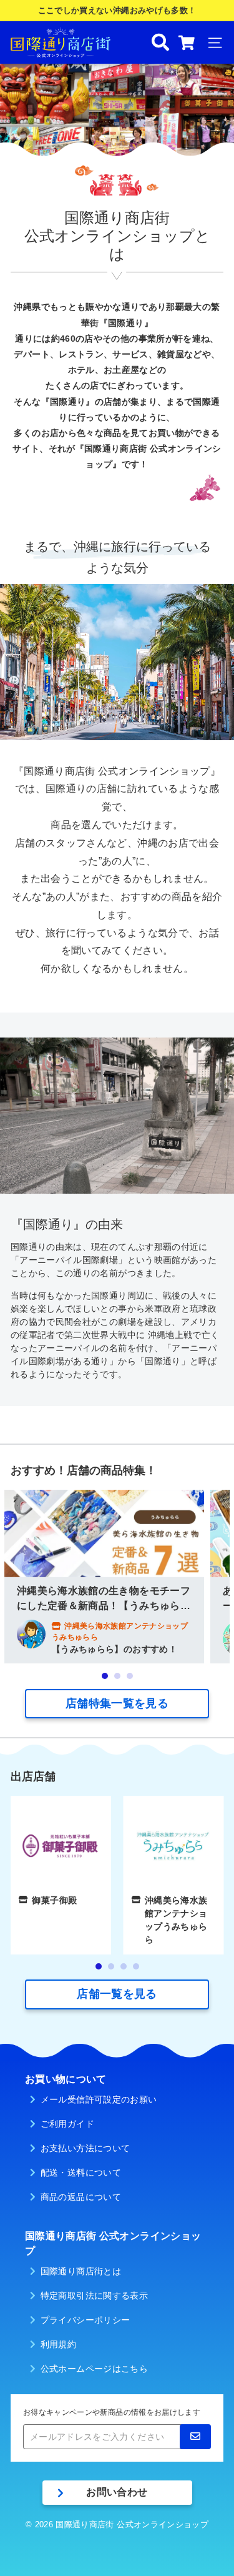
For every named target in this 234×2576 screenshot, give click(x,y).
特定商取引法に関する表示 (94, 2296)
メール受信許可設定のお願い (99, 2099)
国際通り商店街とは (81, 2271)
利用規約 (58, 2344)
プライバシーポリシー (85, 2320)
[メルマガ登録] (195, 2437)
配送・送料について (81, 2172)
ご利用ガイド (67, 2124)
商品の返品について (81, 2197)
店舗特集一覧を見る (117, 1703)
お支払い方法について (85, 2148)
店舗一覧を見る (117, 1994)
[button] (105, 1676)
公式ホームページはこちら (94, 2369)
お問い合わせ (117, 2492)
